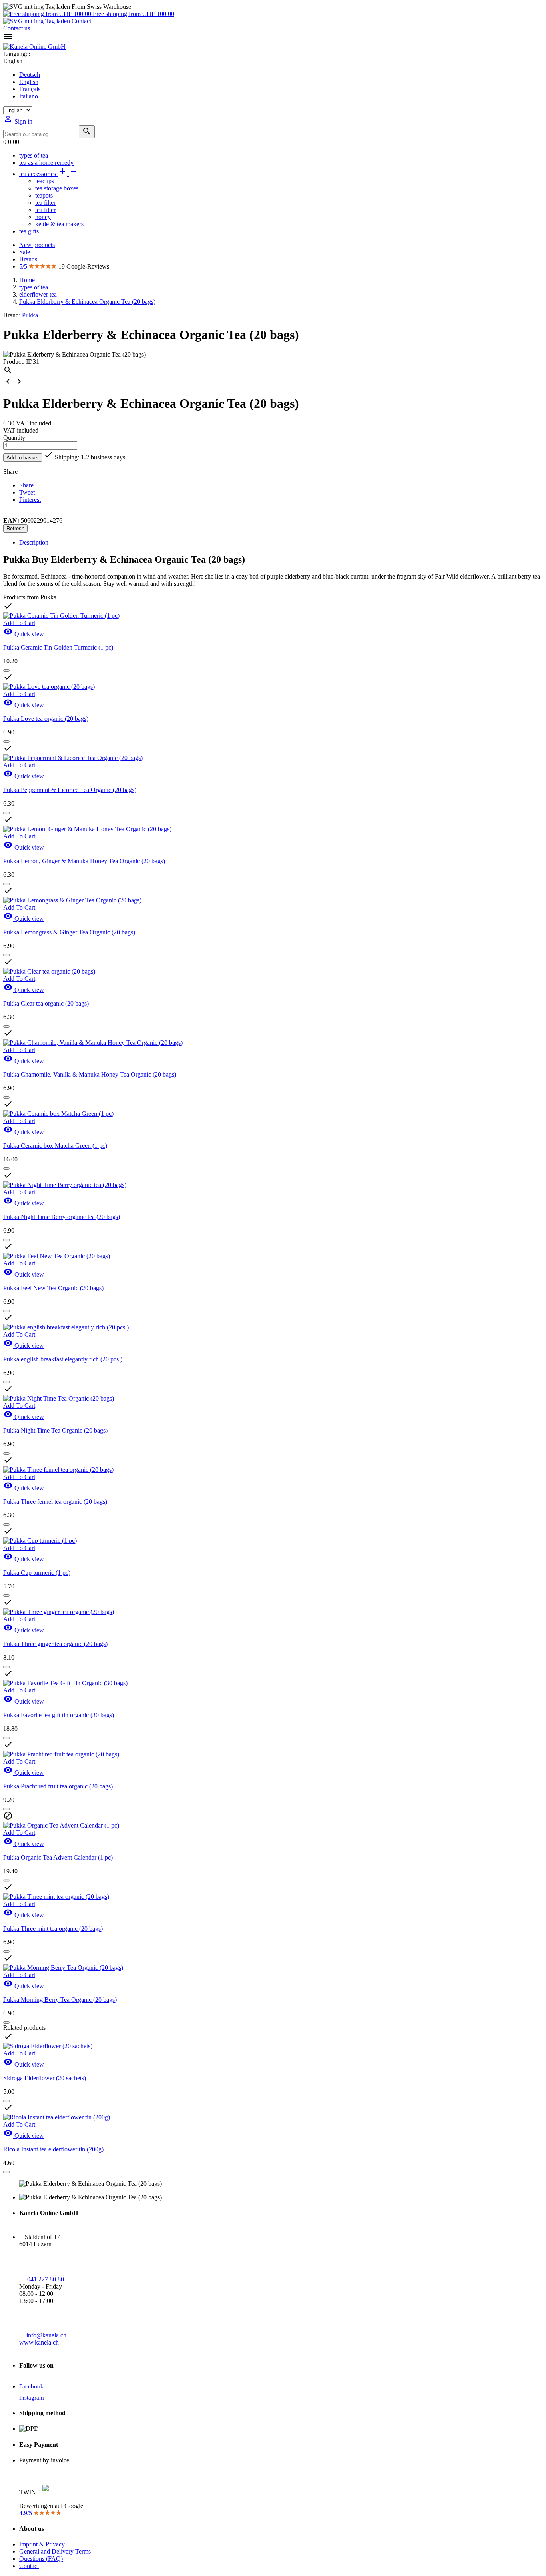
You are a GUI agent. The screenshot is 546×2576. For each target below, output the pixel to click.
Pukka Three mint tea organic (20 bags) (53, 1929)
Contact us (17, 28)
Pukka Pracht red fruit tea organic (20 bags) (58, 1786)
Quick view (24, 634)
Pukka (30, 315)
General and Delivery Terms (55, 2551)
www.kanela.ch (39, 2342)
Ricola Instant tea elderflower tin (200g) (53, 2149)
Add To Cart (19, 623)
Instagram (32, 2398)
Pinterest (30, 500)
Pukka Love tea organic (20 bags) (46, 719)
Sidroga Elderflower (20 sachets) (45, 2078)
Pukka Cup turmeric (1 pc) (37, 1573)
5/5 (24, 266)
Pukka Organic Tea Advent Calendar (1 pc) (58, 1857)
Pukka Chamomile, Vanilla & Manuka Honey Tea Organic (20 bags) (90, 1074)
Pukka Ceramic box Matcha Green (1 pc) (55, 1146)
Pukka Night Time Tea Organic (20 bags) (55, 1430)
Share (26, 485)
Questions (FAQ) (41, 2559)
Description (34, 542)
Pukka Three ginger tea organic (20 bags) (55, 1644)
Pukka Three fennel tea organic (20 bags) (55, 1502)
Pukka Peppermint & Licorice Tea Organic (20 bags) (70, 790)
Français (30, 89)
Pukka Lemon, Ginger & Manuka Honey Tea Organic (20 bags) (84, 861)
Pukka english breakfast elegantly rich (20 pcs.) (63, 1359)
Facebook (31, 2386)
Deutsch (30, 75)
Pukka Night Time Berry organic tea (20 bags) (62, 1217)
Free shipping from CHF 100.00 (133, 14)
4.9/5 (26, 2513)
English (29, 82)
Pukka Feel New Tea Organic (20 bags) (53, 1288)
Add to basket (23, 458)
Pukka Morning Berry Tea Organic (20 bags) (60, 2000)
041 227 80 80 (46, 2279)
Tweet (27, 492)
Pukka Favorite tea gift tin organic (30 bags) (59, 1715)
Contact (81, 21)
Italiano (29, 96)
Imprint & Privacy (42, 2544)
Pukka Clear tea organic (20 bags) (46, 1003)
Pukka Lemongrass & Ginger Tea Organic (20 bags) (69, 932)
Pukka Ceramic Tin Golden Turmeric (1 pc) (58, 647)
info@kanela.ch (46, 2335)
